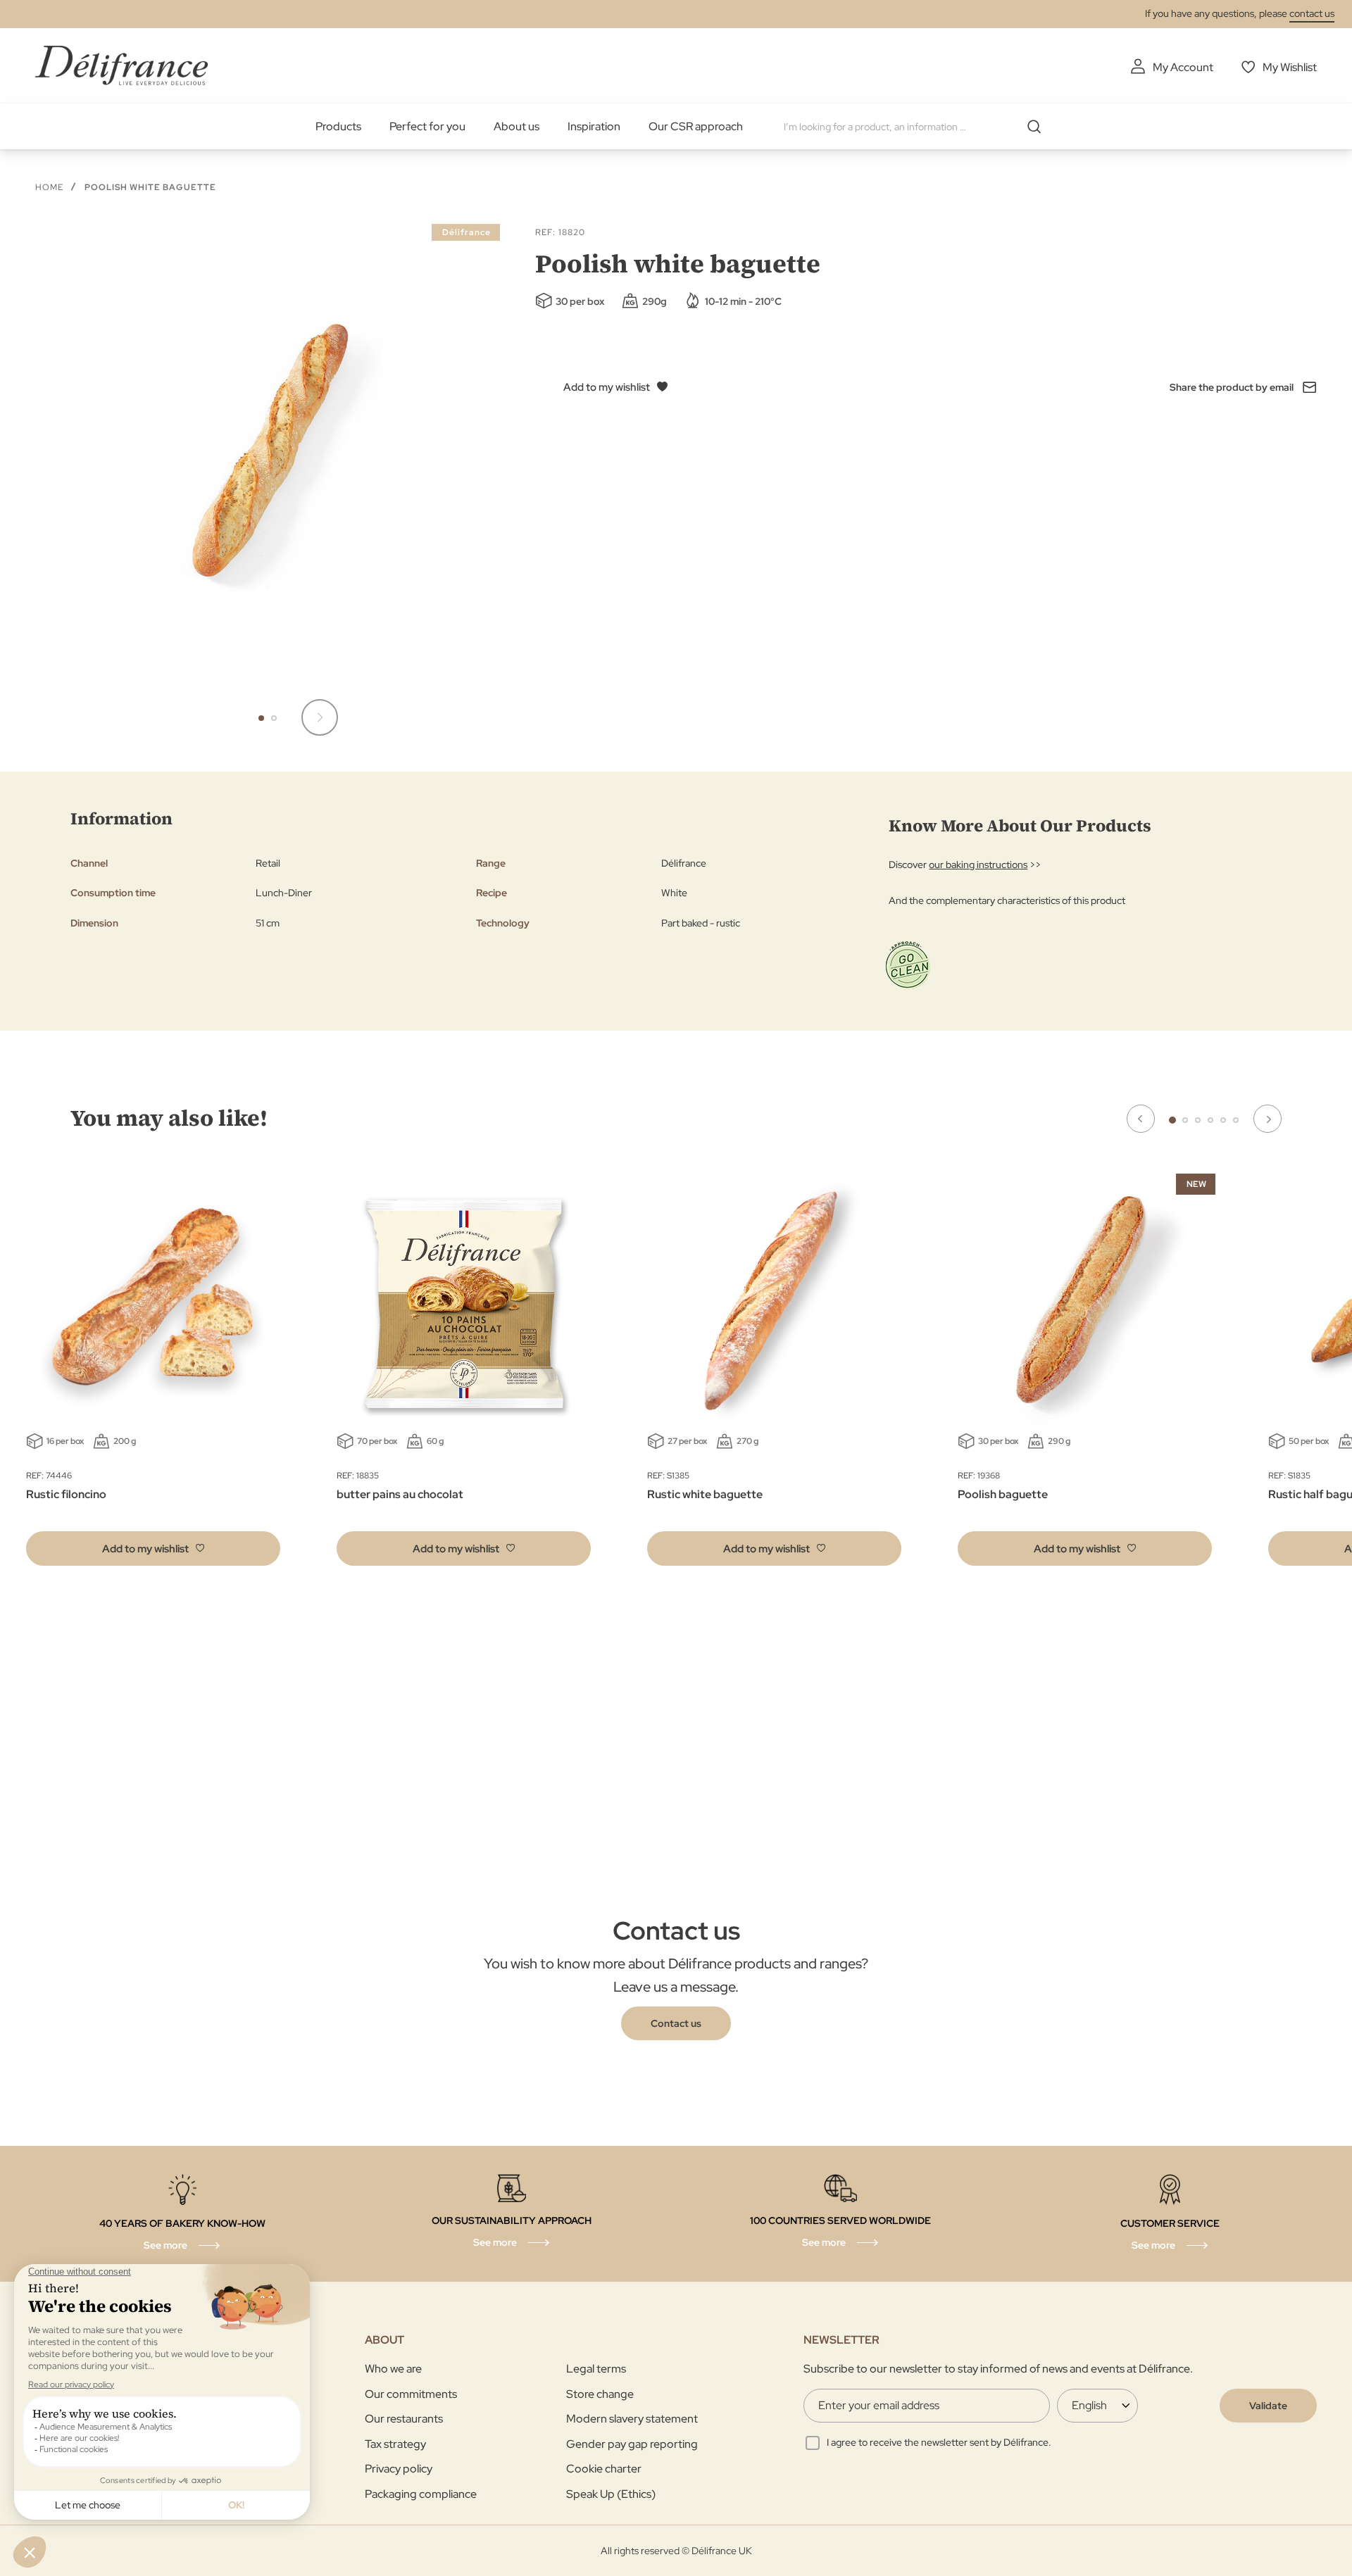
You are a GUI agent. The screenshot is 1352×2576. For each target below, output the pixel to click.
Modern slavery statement (632, 2419)
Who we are (393, 2369)
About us (517, 126)
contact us (1312, 13)
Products (338, 126)
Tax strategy (395, 2444)
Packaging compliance (421, 2494)
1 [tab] (1172, 1120)
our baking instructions (978, 865)
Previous (1141, 1119)
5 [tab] (1223, 1120)
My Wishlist (1290, 67)
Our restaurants (404, 2419)
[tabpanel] (464, 1373)
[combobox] (918, 127)
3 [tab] (1198, 1120)
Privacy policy (399, 2469)
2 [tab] (1185, 1120)
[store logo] (121, 65)
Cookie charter (604, 2469)
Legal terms (596, 2369)
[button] (320, 717)
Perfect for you (427, 126)
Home (49, 187)
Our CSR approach (696, 126)
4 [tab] (1210, 1120)
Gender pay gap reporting (632, 2444)
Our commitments (411, 2394)
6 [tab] (1236, 1120)
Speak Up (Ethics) (611, 2494)
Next (1267, 1119)
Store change (600, 2394)
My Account (1183, 67)
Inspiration (594, 126)
